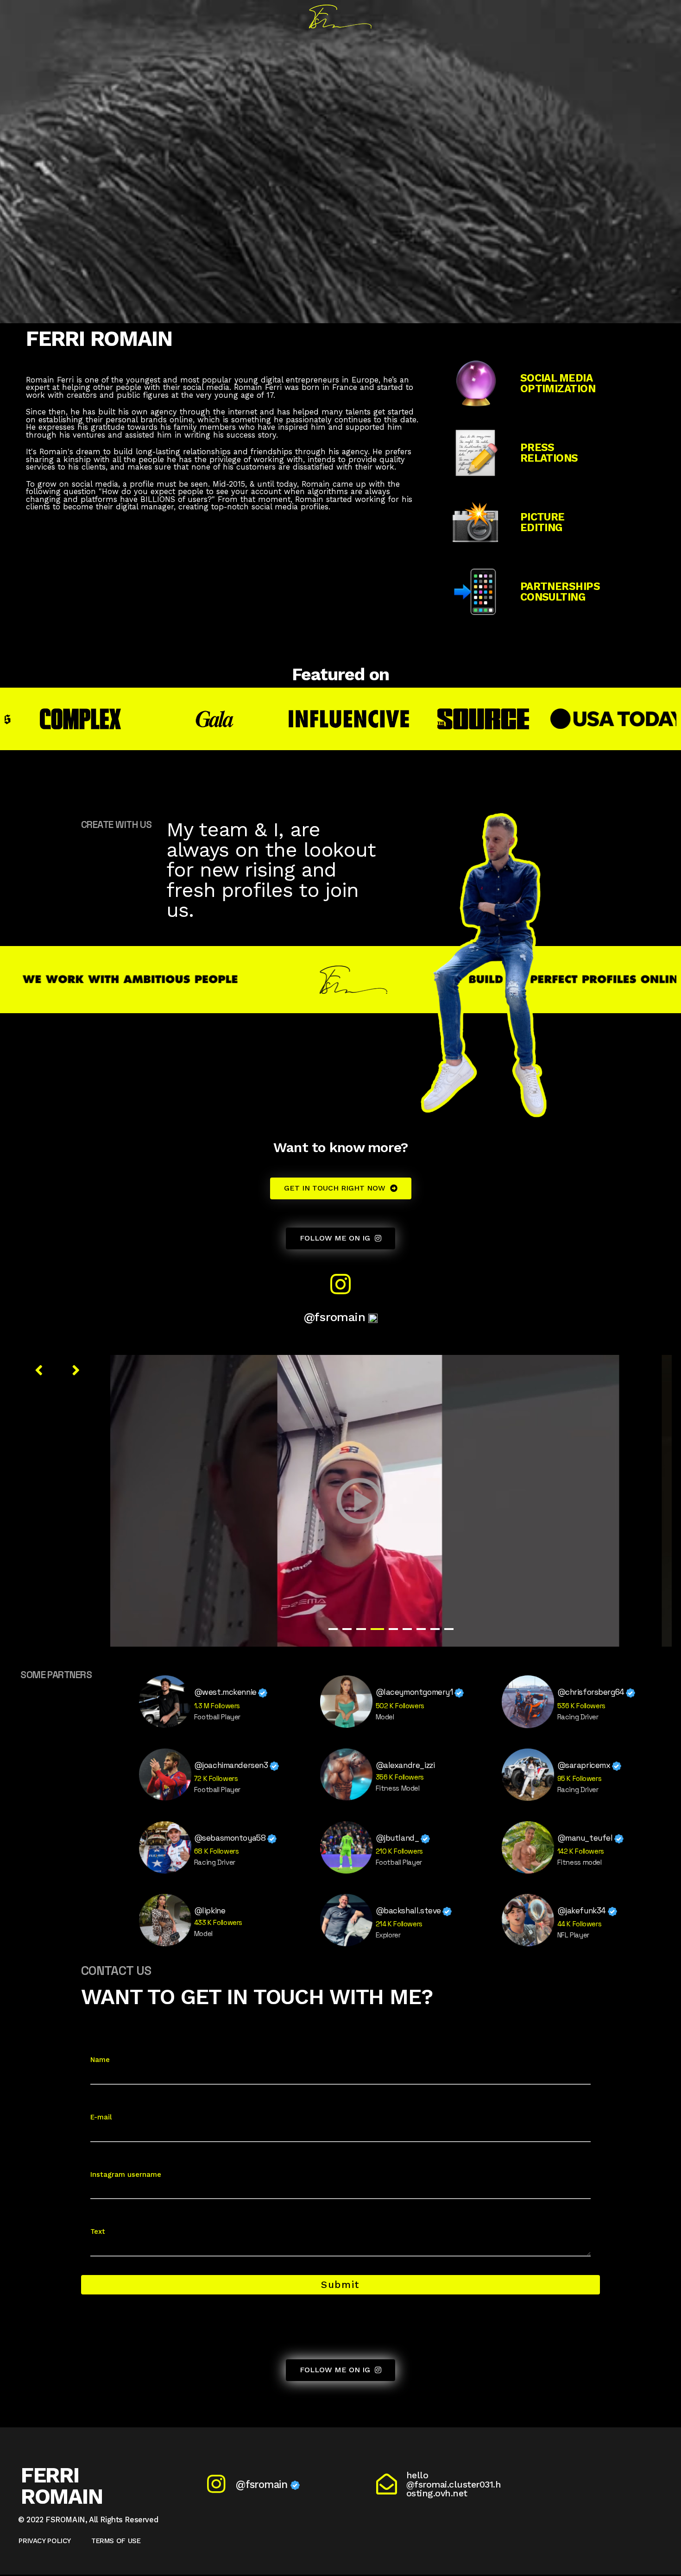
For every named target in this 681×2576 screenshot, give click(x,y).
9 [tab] (449, 1629)
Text (98, 2231)
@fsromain (336, 1317)
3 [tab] (361, 1629)
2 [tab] (347, 1629)
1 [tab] (333, 1629)
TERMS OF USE (116, 2541)
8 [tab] (435, 1629)
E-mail (101, 2117)
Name (100, 2060)
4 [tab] (377, 1629)
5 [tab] (393, 1629)
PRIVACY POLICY (45, 2541)
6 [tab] (407, 1629)
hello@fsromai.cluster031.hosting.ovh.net (454, 2484)
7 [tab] (421, 1629)
